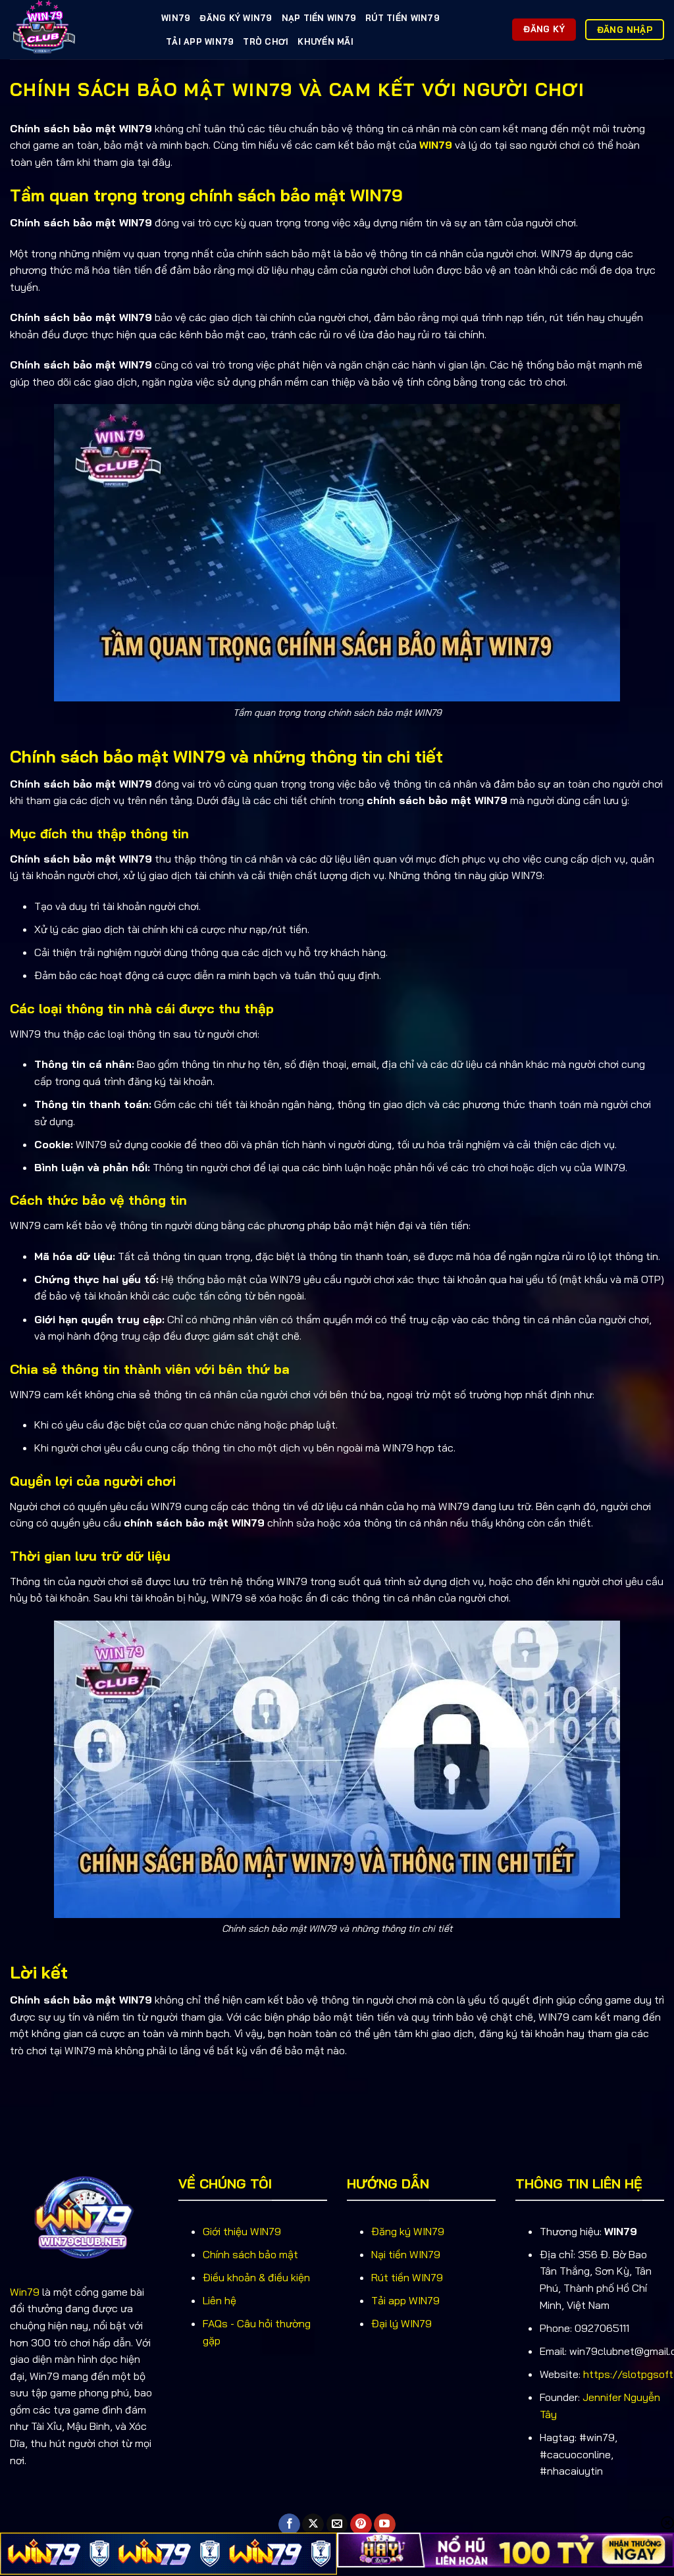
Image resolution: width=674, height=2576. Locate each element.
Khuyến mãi (325, 41)
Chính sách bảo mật (250, 2254)
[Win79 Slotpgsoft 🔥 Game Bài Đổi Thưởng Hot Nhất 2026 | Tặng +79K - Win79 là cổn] (76, 30)
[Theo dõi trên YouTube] (385, 2525)
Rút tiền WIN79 (402, 18)
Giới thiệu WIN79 (242, 2231)
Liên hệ (220, 2300)
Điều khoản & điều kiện (256, 2277)
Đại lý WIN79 (402, 2323)
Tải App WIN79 (200, 41)
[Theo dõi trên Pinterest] (361, 2525)
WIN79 (176, 18)
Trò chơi (266, 41)
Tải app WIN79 (405, 2300)
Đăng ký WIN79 (236, 18)
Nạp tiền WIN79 (319, 18)
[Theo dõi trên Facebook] (289, 2525)
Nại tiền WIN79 (406, 2254)
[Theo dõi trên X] (313, 2525)
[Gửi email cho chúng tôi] (337, 2525)
